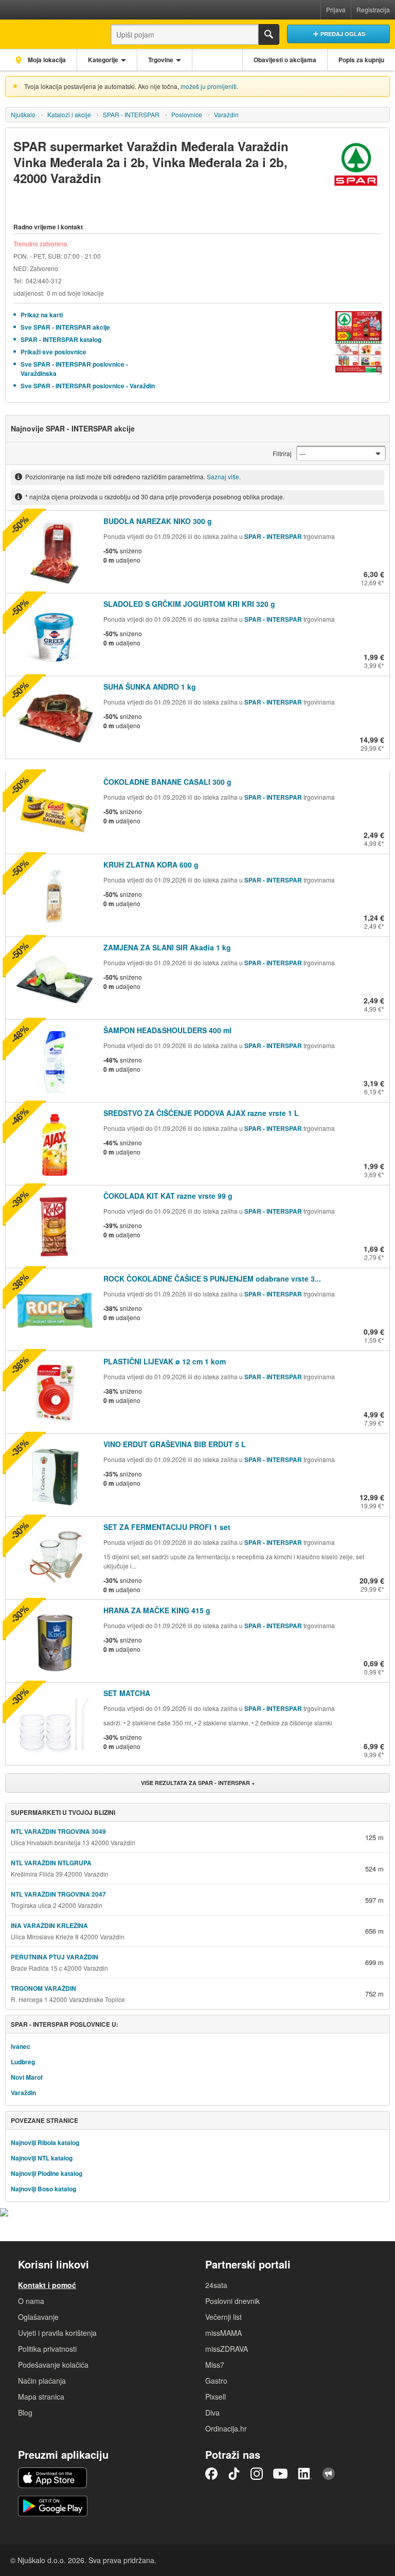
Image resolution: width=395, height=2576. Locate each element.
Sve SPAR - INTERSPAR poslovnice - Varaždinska (74, 369)
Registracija (373, 10)
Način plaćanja (42, 2381)
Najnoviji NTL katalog (42, 2158)
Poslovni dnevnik (232, 2301)
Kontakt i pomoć (47, 2285)
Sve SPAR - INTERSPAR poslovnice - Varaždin (88, 386)
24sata (216, 2285)
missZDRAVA (227, 2349)
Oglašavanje (38, 2317)
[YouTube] (280, 2474)
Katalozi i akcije (69, 114)
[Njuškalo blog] (329, 2474)
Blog (25, 2412)
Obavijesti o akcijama (285, 60)
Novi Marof (27, 2077)
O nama (31, 2301)
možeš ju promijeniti (209, 86)
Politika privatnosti (47, 2349)
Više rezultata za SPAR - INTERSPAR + (198, 1783)
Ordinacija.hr (226, 2428)
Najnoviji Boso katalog (43, 2189)
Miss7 (215, 2365)
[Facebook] (211, 2474)
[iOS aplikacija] (52, 2478)
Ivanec (21, 2046)
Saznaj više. (224, 476)
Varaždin (226, 114)
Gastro (216, 2381)
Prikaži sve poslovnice (53, 352)
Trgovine (161, 60)
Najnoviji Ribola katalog (45, 2142)
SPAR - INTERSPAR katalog (61, 339)
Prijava (336, 10)
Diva (212, 2412)
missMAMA (223, 2333)
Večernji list (223, 2317)
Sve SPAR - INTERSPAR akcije (65, 327)
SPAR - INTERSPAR (131, 114)
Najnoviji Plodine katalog (47, 2173)
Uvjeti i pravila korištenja (57, 2333)
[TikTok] (234, 2474)
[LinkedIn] (305, 2474)
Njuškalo (23, 114)
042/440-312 (44, 281)
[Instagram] (257, 2474)
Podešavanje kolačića (53, 2365)
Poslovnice (187, 114)
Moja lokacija (46, 60)
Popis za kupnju (361, 60)
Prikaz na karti (42, 315)
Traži (269, 34)
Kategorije (103, 60)
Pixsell (216, 2397)
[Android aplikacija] (53, 2506)
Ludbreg (23, 2062)
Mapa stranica (41, 2397)
